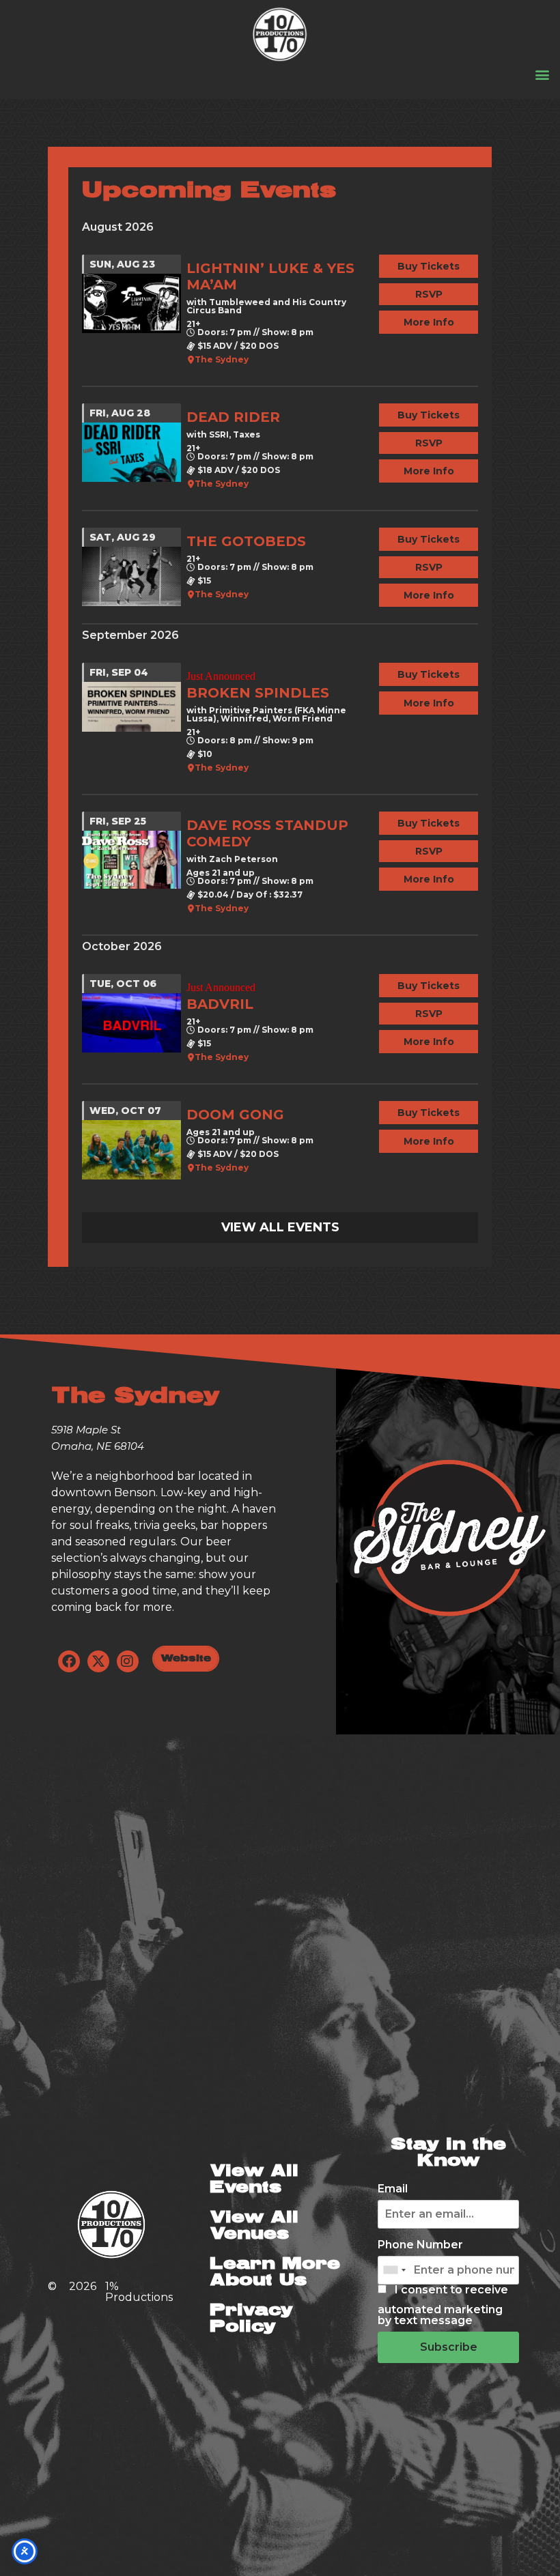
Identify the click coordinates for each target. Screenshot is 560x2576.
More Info (429, 322)
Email (393, 2189)
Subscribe (449, 2347)
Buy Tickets (429, 266)
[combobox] (394, 2270)
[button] (542, 74)
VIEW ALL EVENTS (280, 1227)
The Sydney (222, 360)
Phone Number (420, 2245)
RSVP (429, 294)
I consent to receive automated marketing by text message (443, 2305)
